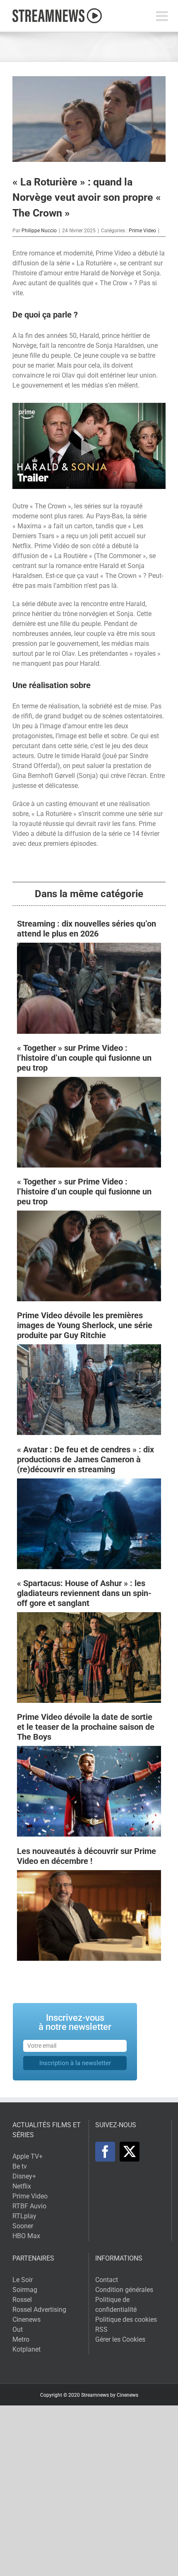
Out (18, 2329)
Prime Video (142, 231)
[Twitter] (130, 2152)
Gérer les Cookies (120, 2339)
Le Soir (23, 2280)
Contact (107, 2280)
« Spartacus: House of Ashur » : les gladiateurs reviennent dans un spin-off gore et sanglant (84, 1593)
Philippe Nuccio (39, 231)
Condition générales (124, 2290)
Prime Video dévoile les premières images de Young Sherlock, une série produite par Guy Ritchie (85, 1325)
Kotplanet (26, 2349)
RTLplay (24, 2216)
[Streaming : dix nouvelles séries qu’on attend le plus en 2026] (89, 947)
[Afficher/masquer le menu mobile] (163, 16)
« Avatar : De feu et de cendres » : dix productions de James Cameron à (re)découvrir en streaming (85, 1459)
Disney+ (24, 2176)
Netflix (22, 2186)
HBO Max (26, 2236)
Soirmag (25, 2290)
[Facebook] (105, 2152)
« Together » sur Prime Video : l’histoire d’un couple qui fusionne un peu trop (84, 1058)
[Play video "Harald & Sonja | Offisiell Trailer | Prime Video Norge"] (89, 446)
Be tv (20, 2166)
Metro (21, 2339)
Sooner (23, 2226)
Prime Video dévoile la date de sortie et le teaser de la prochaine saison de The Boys (86, 1727)
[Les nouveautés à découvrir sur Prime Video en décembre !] (89, 1875)
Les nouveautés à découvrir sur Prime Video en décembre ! (87, 1856)
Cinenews (26, 2320)
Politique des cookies (126, 2320)
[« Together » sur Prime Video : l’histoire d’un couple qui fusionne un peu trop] (89, 1082)
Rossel (22, 2300)
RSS (101, 2329)
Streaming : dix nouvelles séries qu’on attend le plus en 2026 (87, 929)
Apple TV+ (28, 2156)
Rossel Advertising (39, 2310)
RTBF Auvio (29, 2206)
